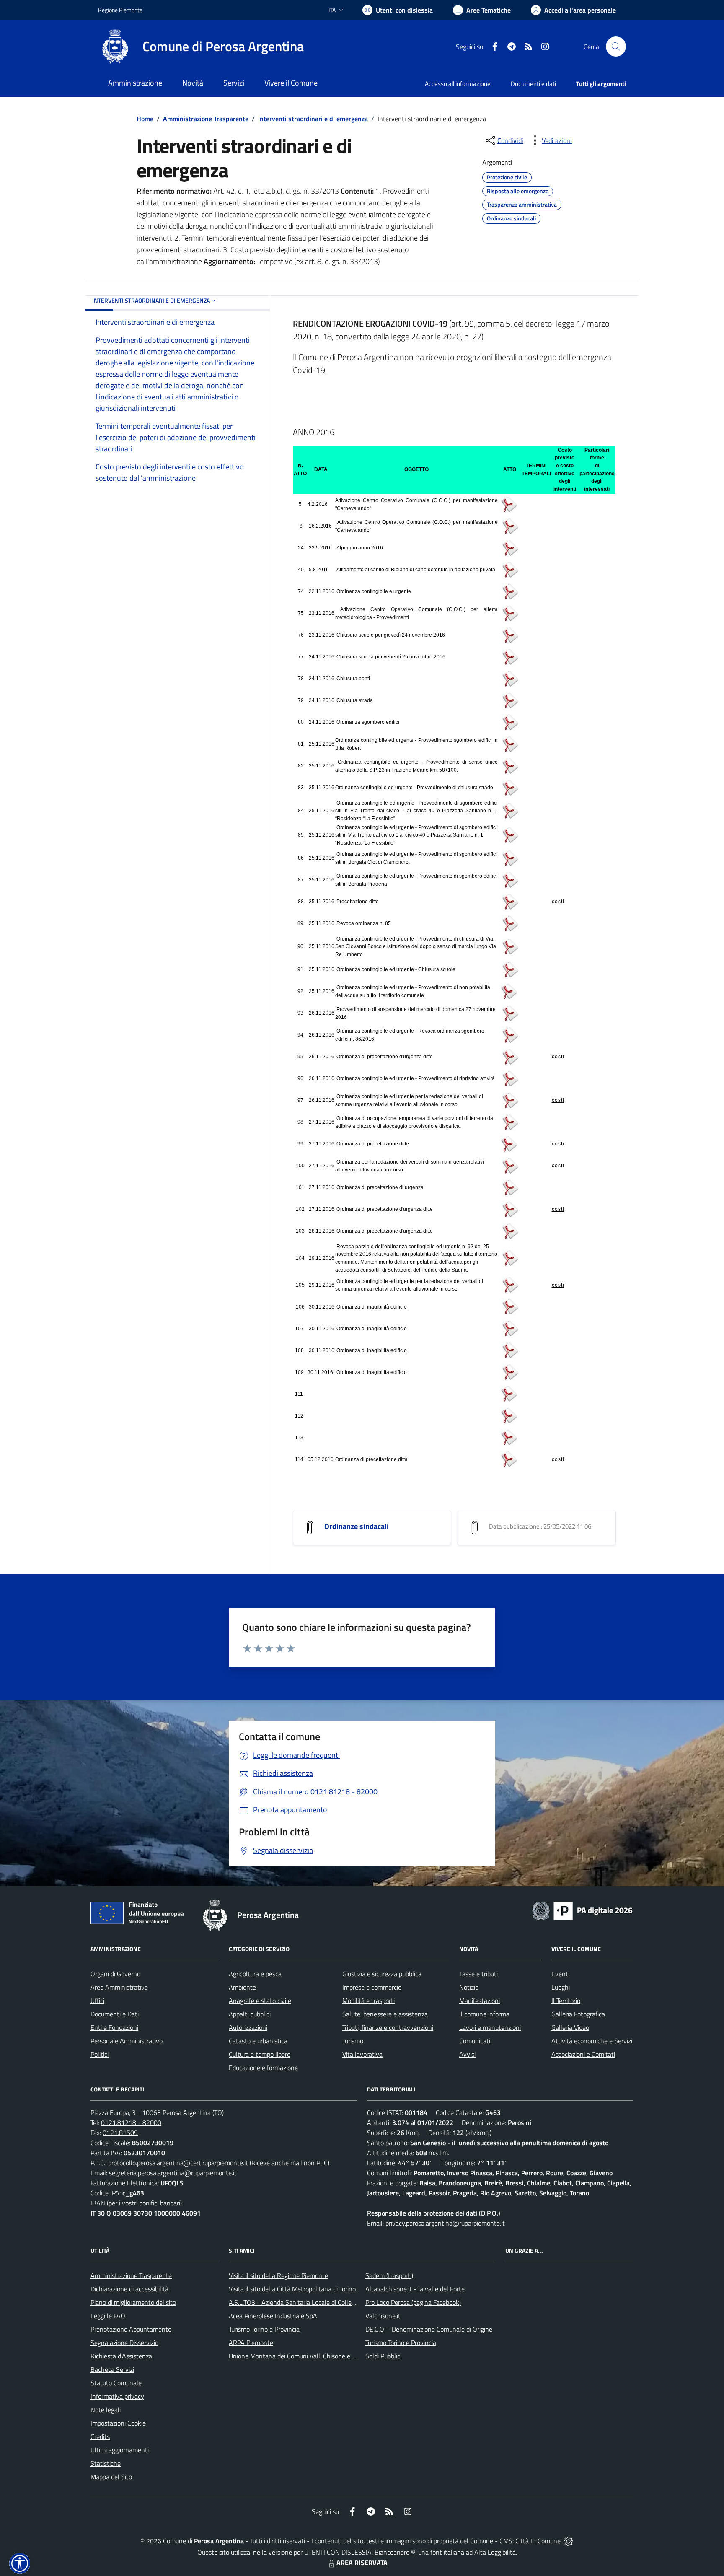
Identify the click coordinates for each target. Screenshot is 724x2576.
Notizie (469, 1987)
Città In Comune (538, 2541)
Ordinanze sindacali (357, 1526)
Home (145, 119)
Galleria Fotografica (578, 2014)
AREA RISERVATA (362, 2563)
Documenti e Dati (115, 2014)
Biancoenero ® (395, 2552)
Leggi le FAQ (108, 2316)
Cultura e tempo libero (260, 2054)
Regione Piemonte (120, 10)
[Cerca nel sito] (616, 47)
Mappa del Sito (111, 2477)
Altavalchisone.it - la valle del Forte (415, 2289)
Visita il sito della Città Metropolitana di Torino (292, 2289)
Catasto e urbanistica (258, 2041)
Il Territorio (566, 2001)
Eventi (560, 1974)
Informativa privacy (117, 2396)
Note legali (106, 2410)
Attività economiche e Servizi (592, 2041)
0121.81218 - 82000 (131, 2122)
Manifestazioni (480, 2001)
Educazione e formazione (263, 2068)
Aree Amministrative (119, 1987)
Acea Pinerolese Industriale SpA (273, 2316)
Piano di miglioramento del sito (133, 2302)
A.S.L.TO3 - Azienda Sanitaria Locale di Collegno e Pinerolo (310, 2302)
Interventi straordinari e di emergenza (313, 119)
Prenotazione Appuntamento (131, 2329)
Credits (100, 2436)
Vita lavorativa (362, 2054)
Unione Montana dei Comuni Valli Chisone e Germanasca (308, 2356)
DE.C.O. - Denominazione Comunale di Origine (429, 2329)
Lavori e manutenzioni (490, 2027)
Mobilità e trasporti (368, 2001)
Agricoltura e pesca (255, 1974)
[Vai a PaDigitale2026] (582, 1910)
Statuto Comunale (116, 2383)
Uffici (97, 2001)
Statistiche (106, 2463)
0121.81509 (120, 2133)
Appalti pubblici (250, 2014)
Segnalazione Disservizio (124, 2343)
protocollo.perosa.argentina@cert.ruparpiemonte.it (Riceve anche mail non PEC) (219, 2163)
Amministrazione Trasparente (206, 119)
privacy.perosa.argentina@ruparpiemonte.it (445, 2223)
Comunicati (475, 2041)
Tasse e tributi (478, 1974)
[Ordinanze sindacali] (310, 1527)
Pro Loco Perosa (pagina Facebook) (413, 2302)
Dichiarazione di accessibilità (129, 2289)
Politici (100, 2054)
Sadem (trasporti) (389, 2275)
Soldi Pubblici (383, 2356)
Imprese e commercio (372, 1987)
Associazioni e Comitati (583, 2054)
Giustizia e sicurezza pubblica (382, 1974)
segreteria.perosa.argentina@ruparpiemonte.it (173, 2173)
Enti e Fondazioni (114, 2027)
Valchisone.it (383, 2316)
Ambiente (242, 1987)
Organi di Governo (115, 1974)
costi (558, 902)
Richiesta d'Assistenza (121, 2356)
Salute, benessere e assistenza (385, 2014)
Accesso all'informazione (458, 84)
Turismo (353, 2041)
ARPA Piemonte (251, 2343)
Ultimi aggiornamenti (120, 2450)
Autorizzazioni (248, 2027)
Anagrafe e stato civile (260, 2001)
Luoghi (561, 1987)
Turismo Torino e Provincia (264, 2329)
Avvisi (467, 2054)
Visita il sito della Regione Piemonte (278, 2275)
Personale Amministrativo (127, 2041)
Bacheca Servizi (112, 2369)
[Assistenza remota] (568, 2541)
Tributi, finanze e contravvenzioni (388, 2027)
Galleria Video (570, 2027)
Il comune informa (484, 2014)
